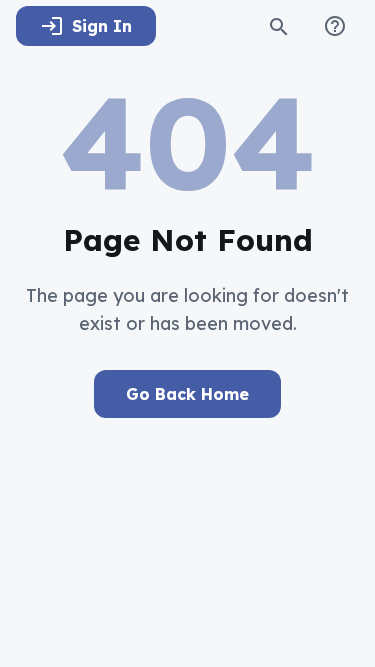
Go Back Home (187, 394)
